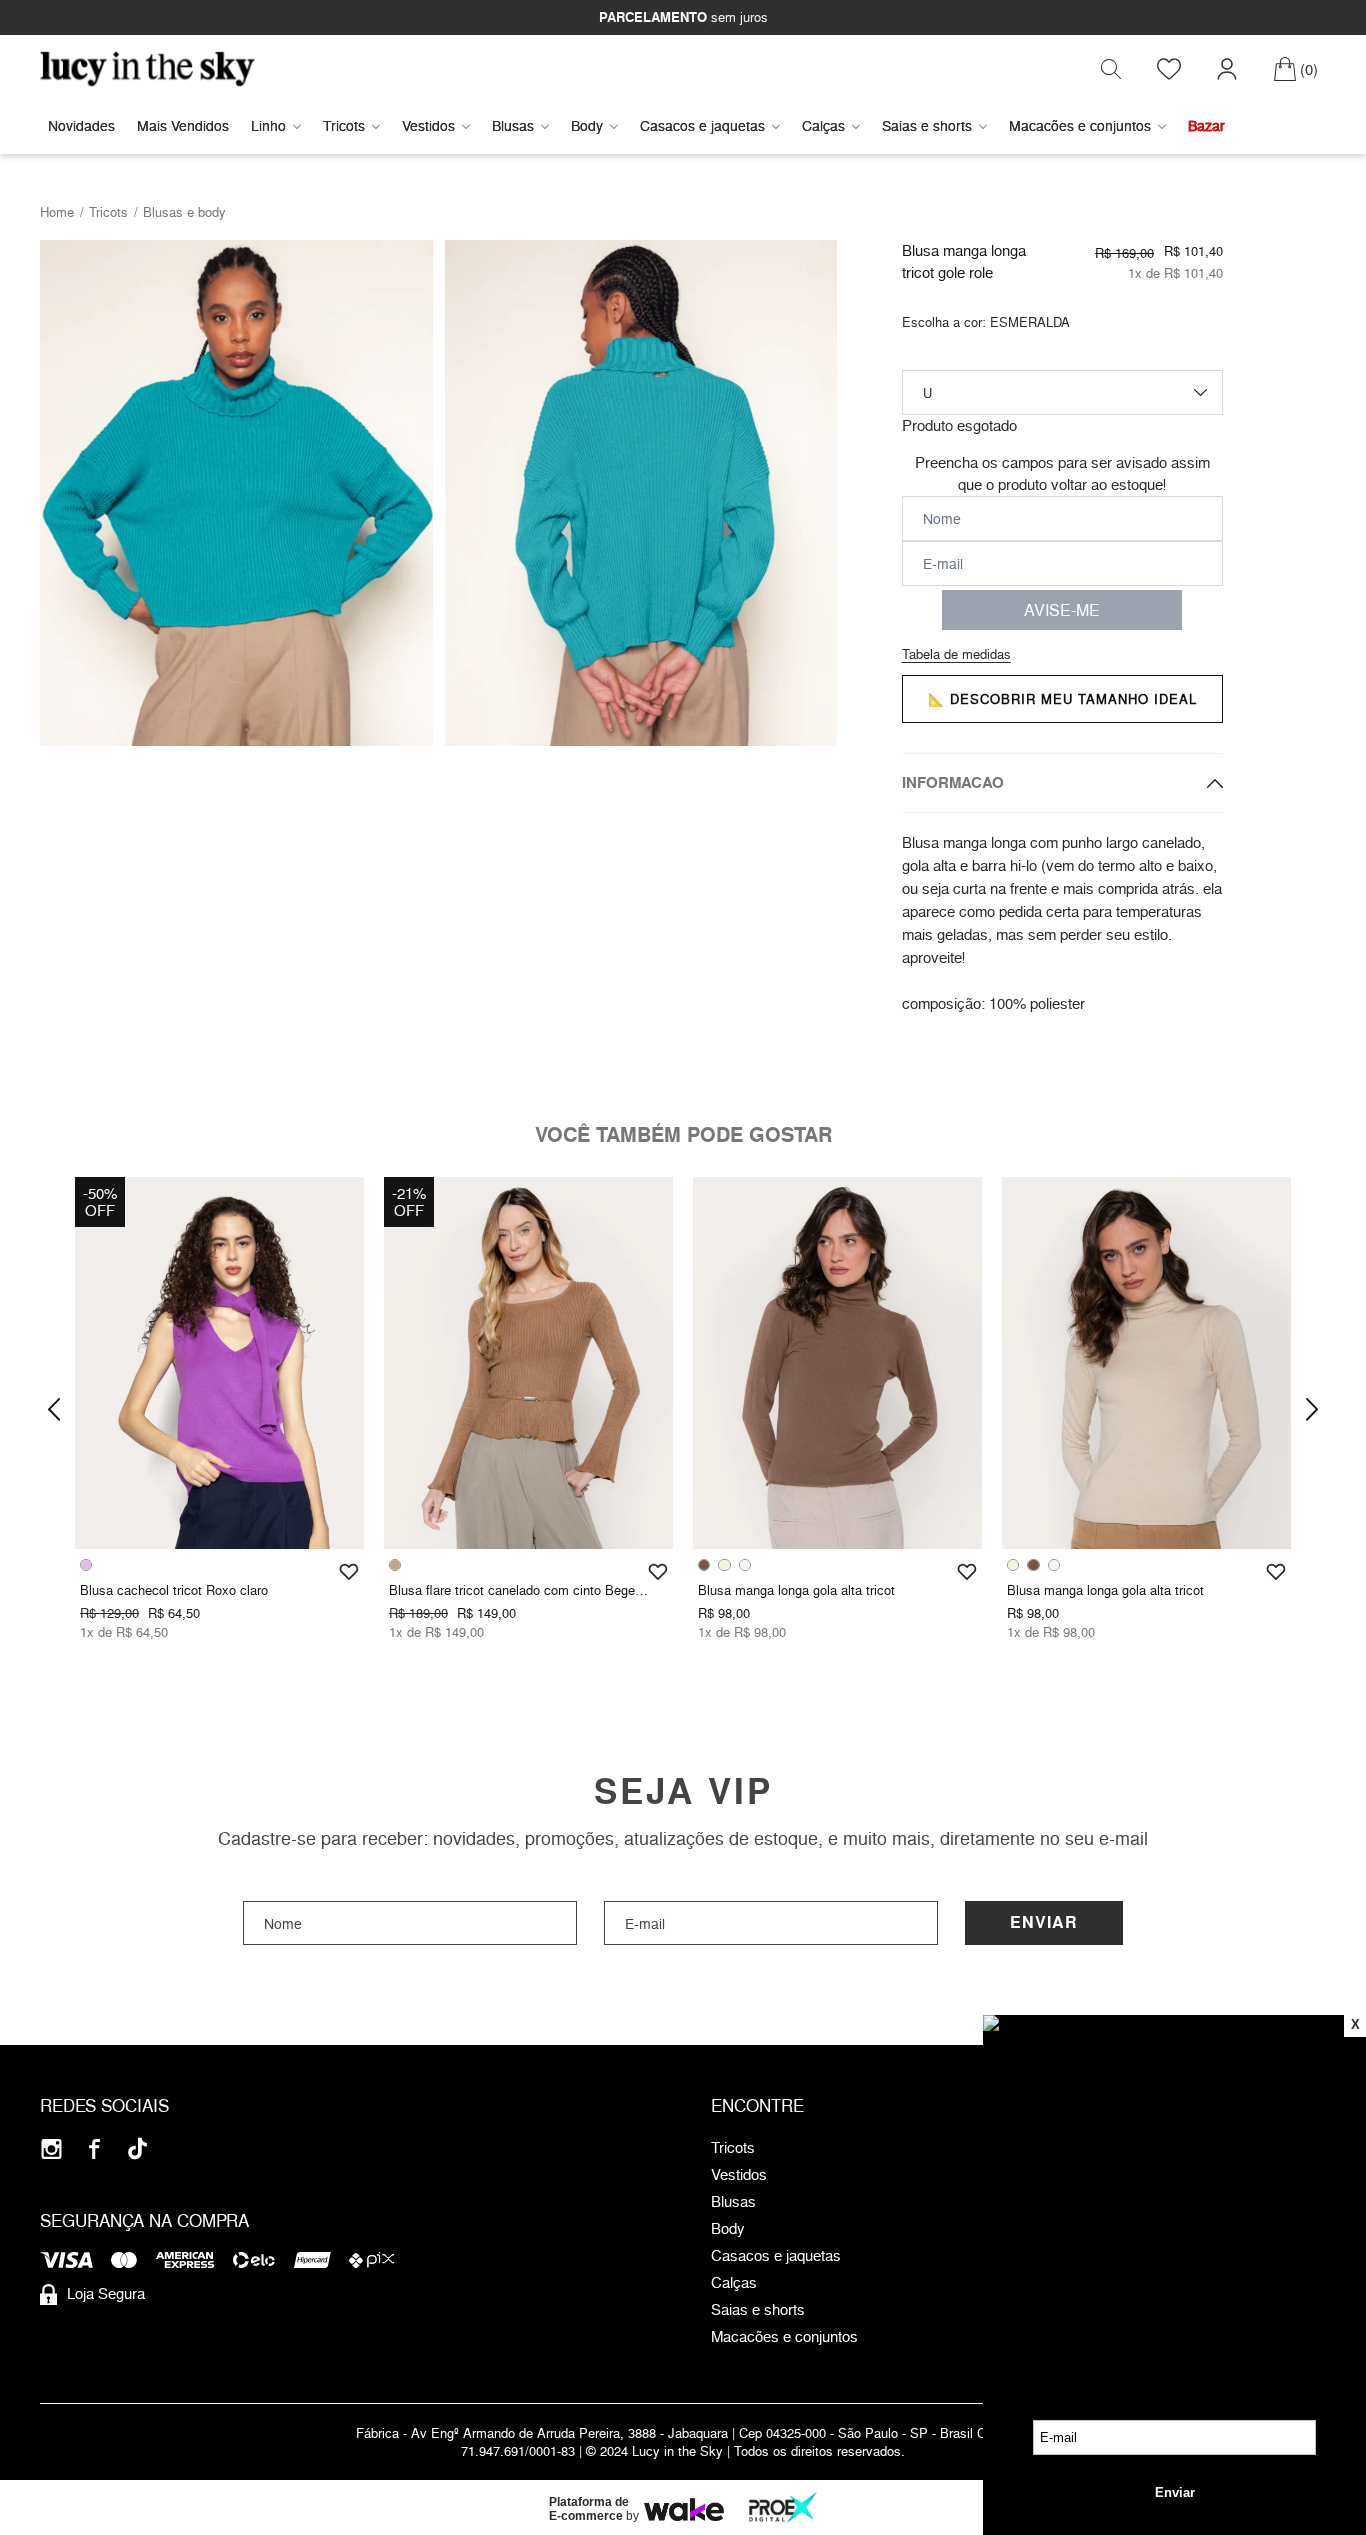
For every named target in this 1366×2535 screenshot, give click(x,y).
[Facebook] (94, 2148)
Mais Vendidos (183, 125)
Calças (823, 125)
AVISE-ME (1062, 610)
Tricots (344, 125)
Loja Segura (106, 2293)
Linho (268, 125)
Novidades (81, 125)
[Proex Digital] (783, 2507)
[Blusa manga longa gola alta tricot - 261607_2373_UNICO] (837, 1363)
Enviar (1044, 1922)
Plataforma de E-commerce (589, 2509)
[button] (54, 1410)
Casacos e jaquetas (702, 125)
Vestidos (428, 125)
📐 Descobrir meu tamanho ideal (1062, 699)
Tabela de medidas (956, 654)
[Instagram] (51, 2148)
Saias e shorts (927, 125)
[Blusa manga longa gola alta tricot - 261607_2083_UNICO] (1146, 1363)
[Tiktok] (137, 2148)
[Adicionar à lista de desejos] (349, 1572)
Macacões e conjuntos (1080, 125)
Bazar (1206, 125)
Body (587, 125)
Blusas (513, 125)
